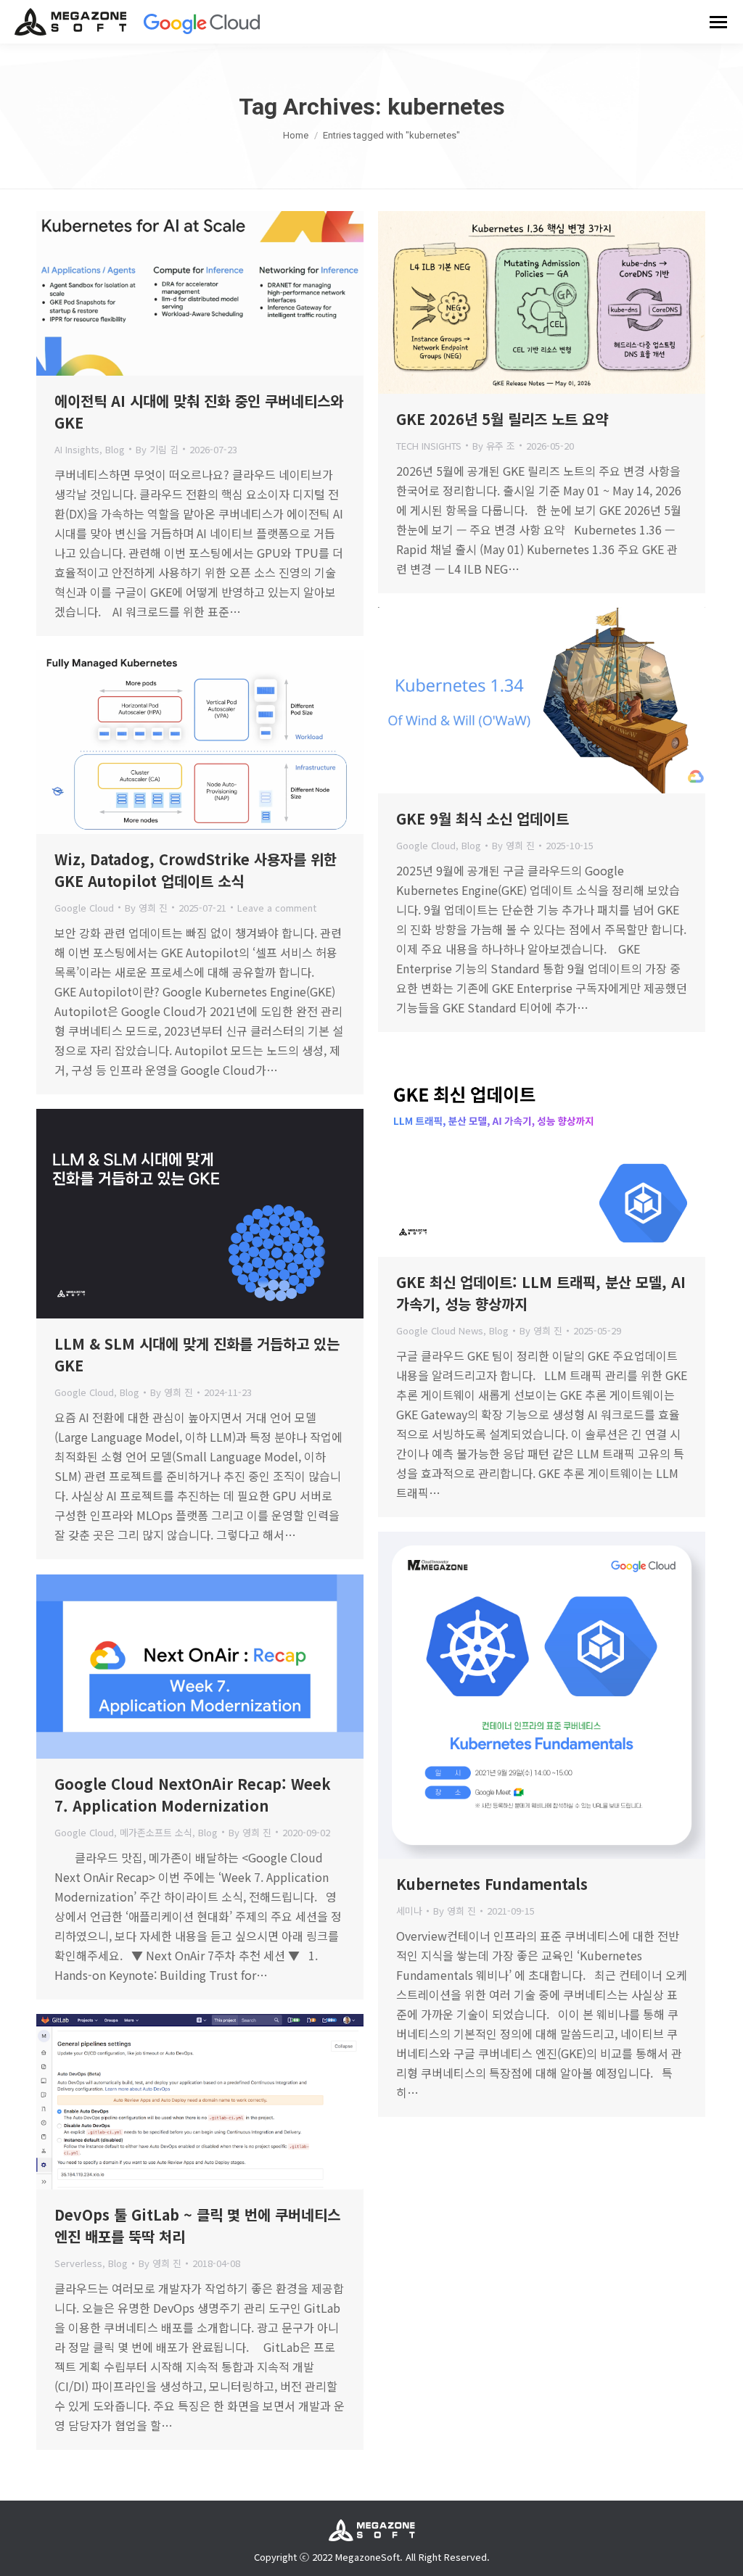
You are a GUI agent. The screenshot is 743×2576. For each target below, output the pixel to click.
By (157, 449)
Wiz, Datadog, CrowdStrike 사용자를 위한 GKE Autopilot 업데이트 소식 (196, 870)
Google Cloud (426, 845)
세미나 (409, 1911)
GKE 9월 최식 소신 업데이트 (483, 818)
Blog (115, 449)
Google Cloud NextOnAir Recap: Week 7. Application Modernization (193, 1795)
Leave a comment (277, 908)
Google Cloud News (440, 1330)
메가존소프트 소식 (156, 1832)
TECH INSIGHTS (429, 446)
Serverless (78, 2263)
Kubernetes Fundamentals (492, 1884)
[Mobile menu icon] (718, 22)
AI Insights (77, 449)
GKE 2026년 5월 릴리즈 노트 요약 (502, 419)
